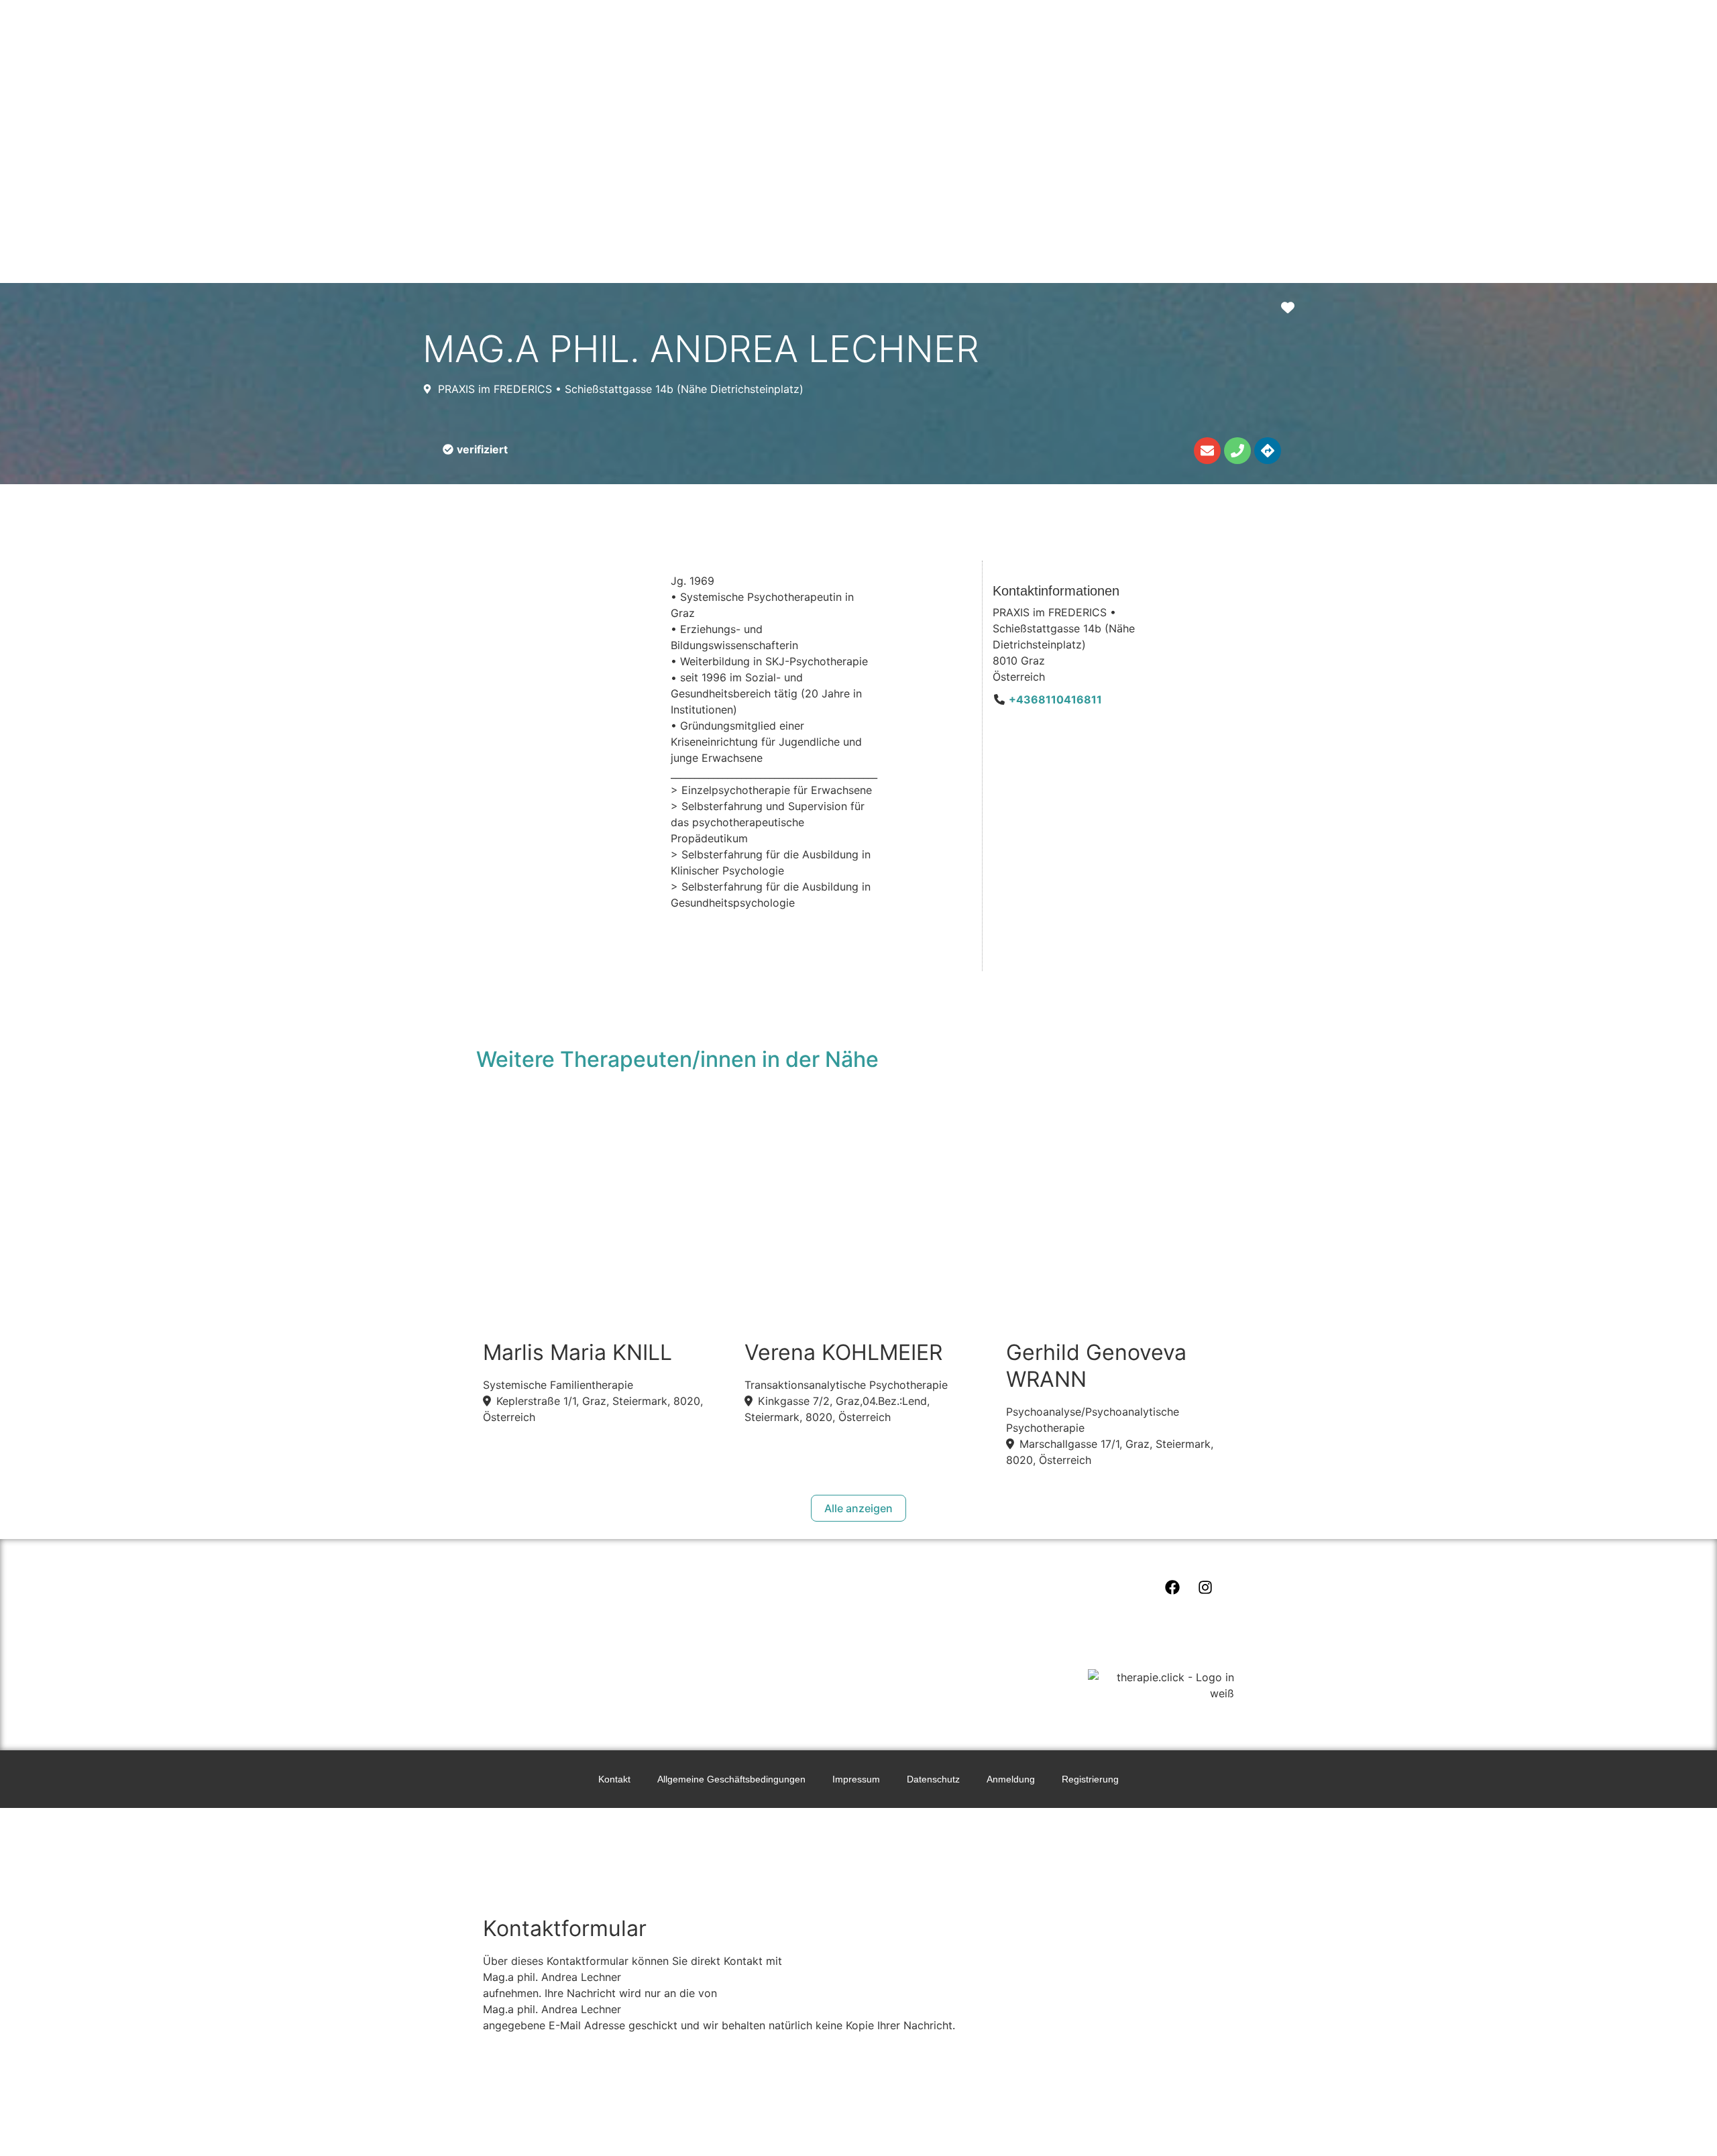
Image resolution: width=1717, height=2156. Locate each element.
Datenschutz (933, 1779)
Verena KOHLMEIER (843, 1352)
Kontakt (614, 1779)
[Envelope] (1207, 451)
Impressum (856, 1779)
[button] (475, 449)
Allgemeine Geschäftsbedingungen (731, 1779)
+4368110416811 (1055, 699)
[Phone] (1237, 451)
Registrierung (1090, 1779)
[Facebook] (1172, 1587)
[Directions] (1268, 451)
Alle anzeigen (858, 1508)
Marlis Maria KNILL (577, 1352)
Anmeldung (1011, 1779)
